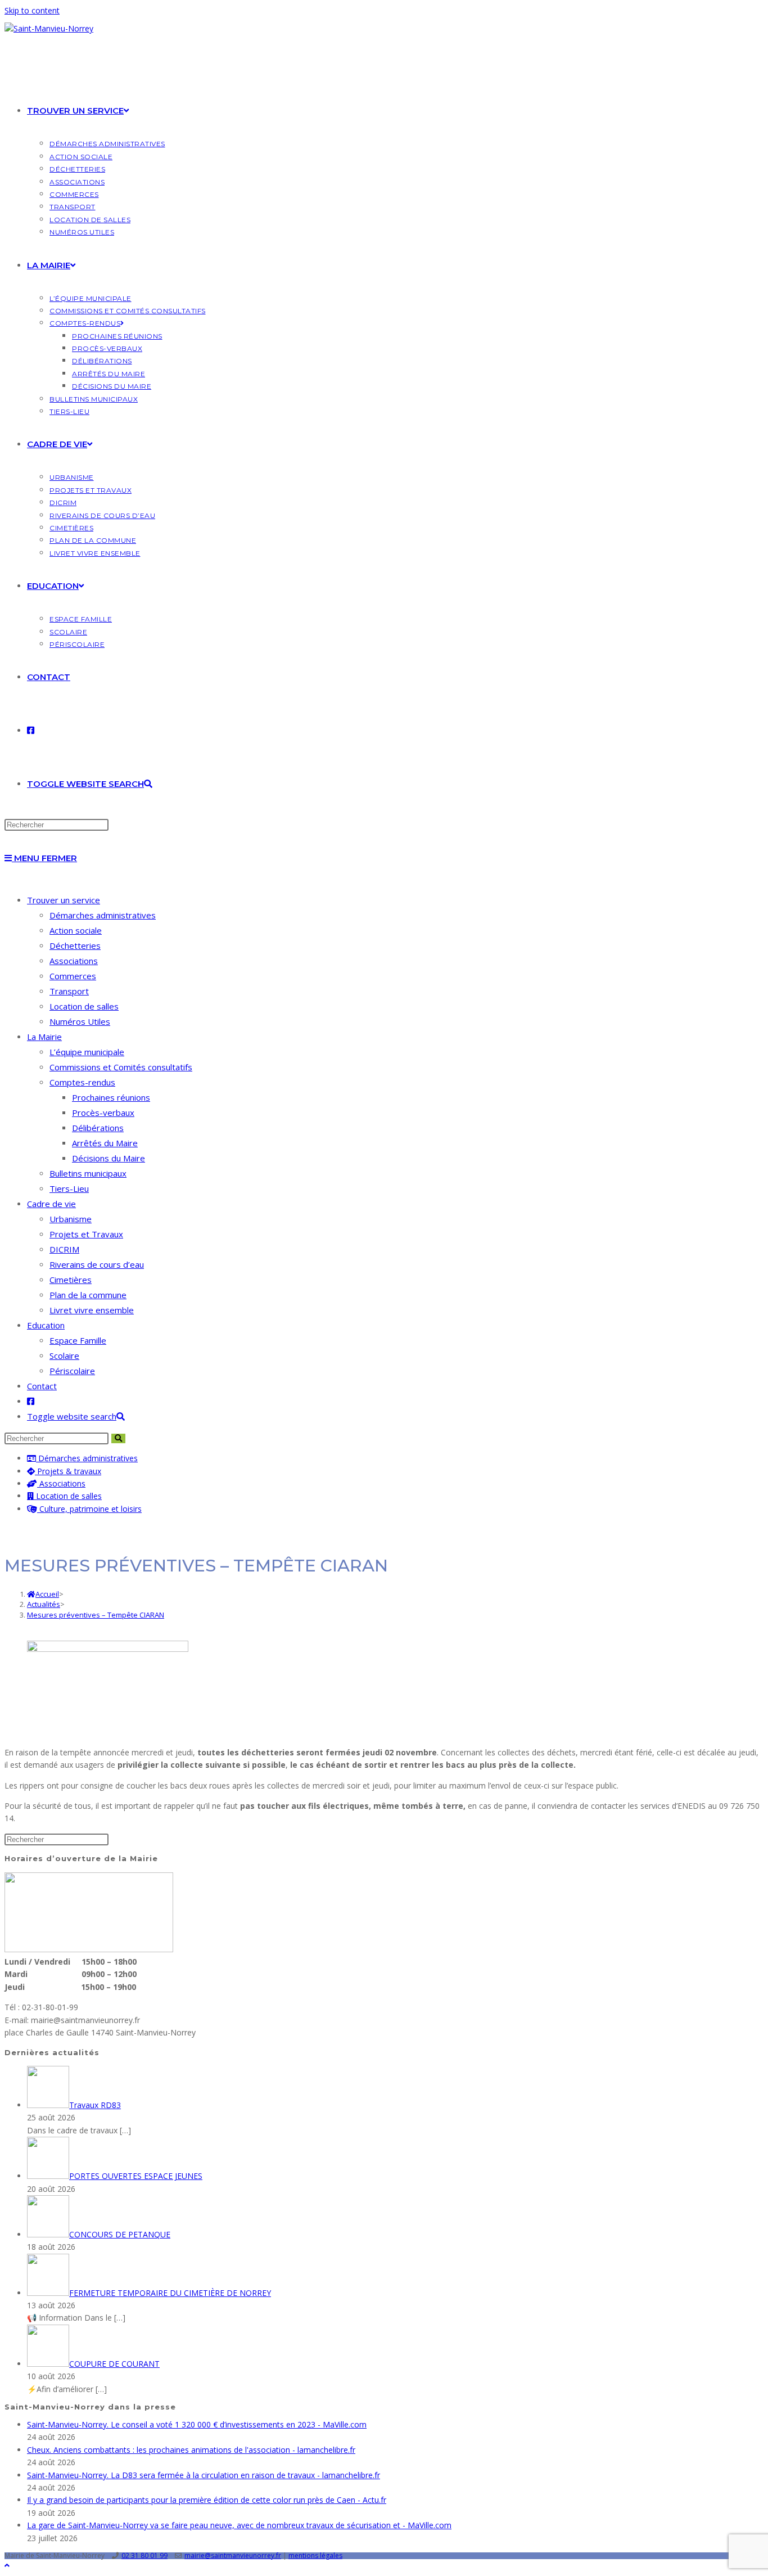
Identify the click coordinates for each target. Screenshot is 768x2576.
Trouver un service (64, 900)
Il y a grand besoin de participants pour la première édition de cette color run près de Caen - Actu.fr (207, 2500)
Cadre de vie (51, 1204)
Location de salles (84, 1006)
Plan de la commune (88, 1295)
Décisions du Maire (109, 1158)
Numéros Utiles (80, 1021)
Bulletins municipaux (88, 1173)
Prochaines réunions (111, 1097)
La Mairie (44, 1037)
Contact (42, 1386)
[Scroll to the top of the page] (7, 2565)
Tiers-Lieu (69, 1188)
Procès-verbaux (103, 1113)
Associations (74, 961)
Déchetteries (75, 945)
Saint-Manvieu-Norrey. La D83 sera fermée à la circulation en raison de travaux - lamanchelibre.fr (204, 2475)
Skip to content (32, 10)
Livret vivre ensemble (92, 1310)
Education (46, 1325)
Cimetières (71, 1280)
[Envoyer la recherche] (118, 1438)
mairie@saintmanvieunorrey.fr (233, 2555)
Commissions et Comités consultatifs (121, 1067)
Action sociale (76, 930)
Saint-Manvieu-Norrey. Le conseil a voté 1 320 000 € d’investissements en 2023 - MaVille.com (197, 2424)
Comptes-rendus (82, 1082)
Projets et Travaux (86, 1234)
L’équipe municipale (87, 1052)
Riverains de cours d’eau (97, 1264)
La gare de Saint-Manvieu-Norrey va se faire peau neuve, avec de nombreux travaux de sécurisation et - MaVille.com (239, 2525)
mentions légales (315, 2555)
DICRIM (64, 1249)
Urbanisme (71, 1219)
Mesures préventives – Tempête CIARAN (96, 1615)
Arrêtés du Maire (105, 1143)
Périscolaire (72, 1371)
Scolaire (64, 1355)
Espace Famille (78, 1340)
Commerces (73, 976)
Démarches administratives (103, 915)
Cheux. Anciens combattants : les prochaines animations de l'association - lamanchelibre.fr (191, 2450)
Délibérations (98, 1128)
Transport (69, 991)
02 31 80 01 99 (144, 2555)
